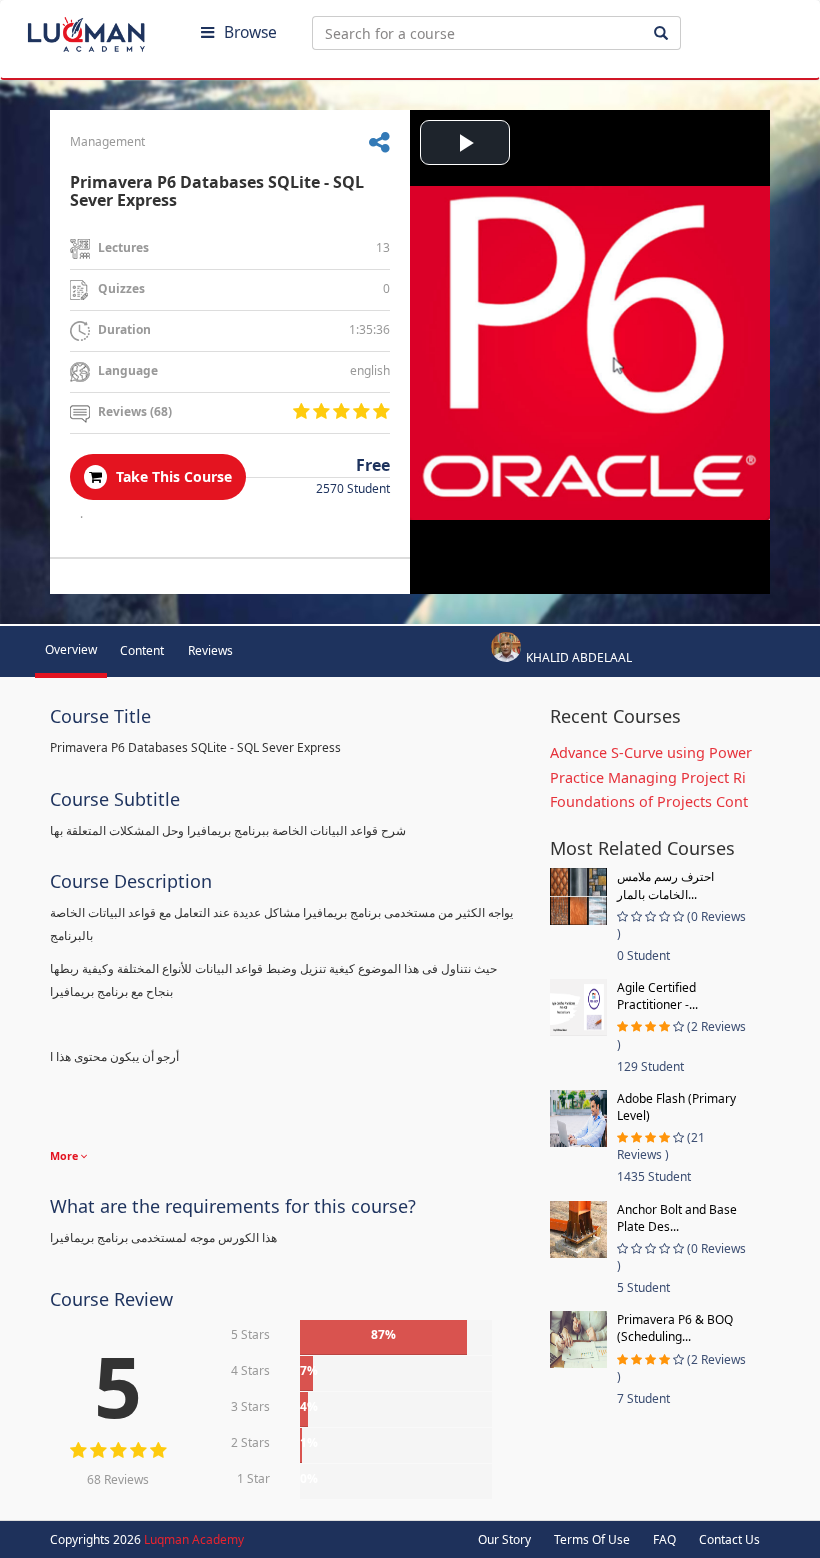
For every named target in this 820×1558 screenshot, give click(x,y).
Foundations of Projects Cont (649, 801)
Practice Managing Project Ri (648, 777)
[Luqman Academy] (101, 30)
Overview (71, 649)
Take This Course (172, 476)
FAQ (664, 1539)
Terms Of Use (592, 1539)
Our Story (504, 1539)
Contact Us (729, 1539)
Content (142, 650)
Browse (250, 32)
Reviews (210, 650)
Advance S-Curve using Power (651, 752)
